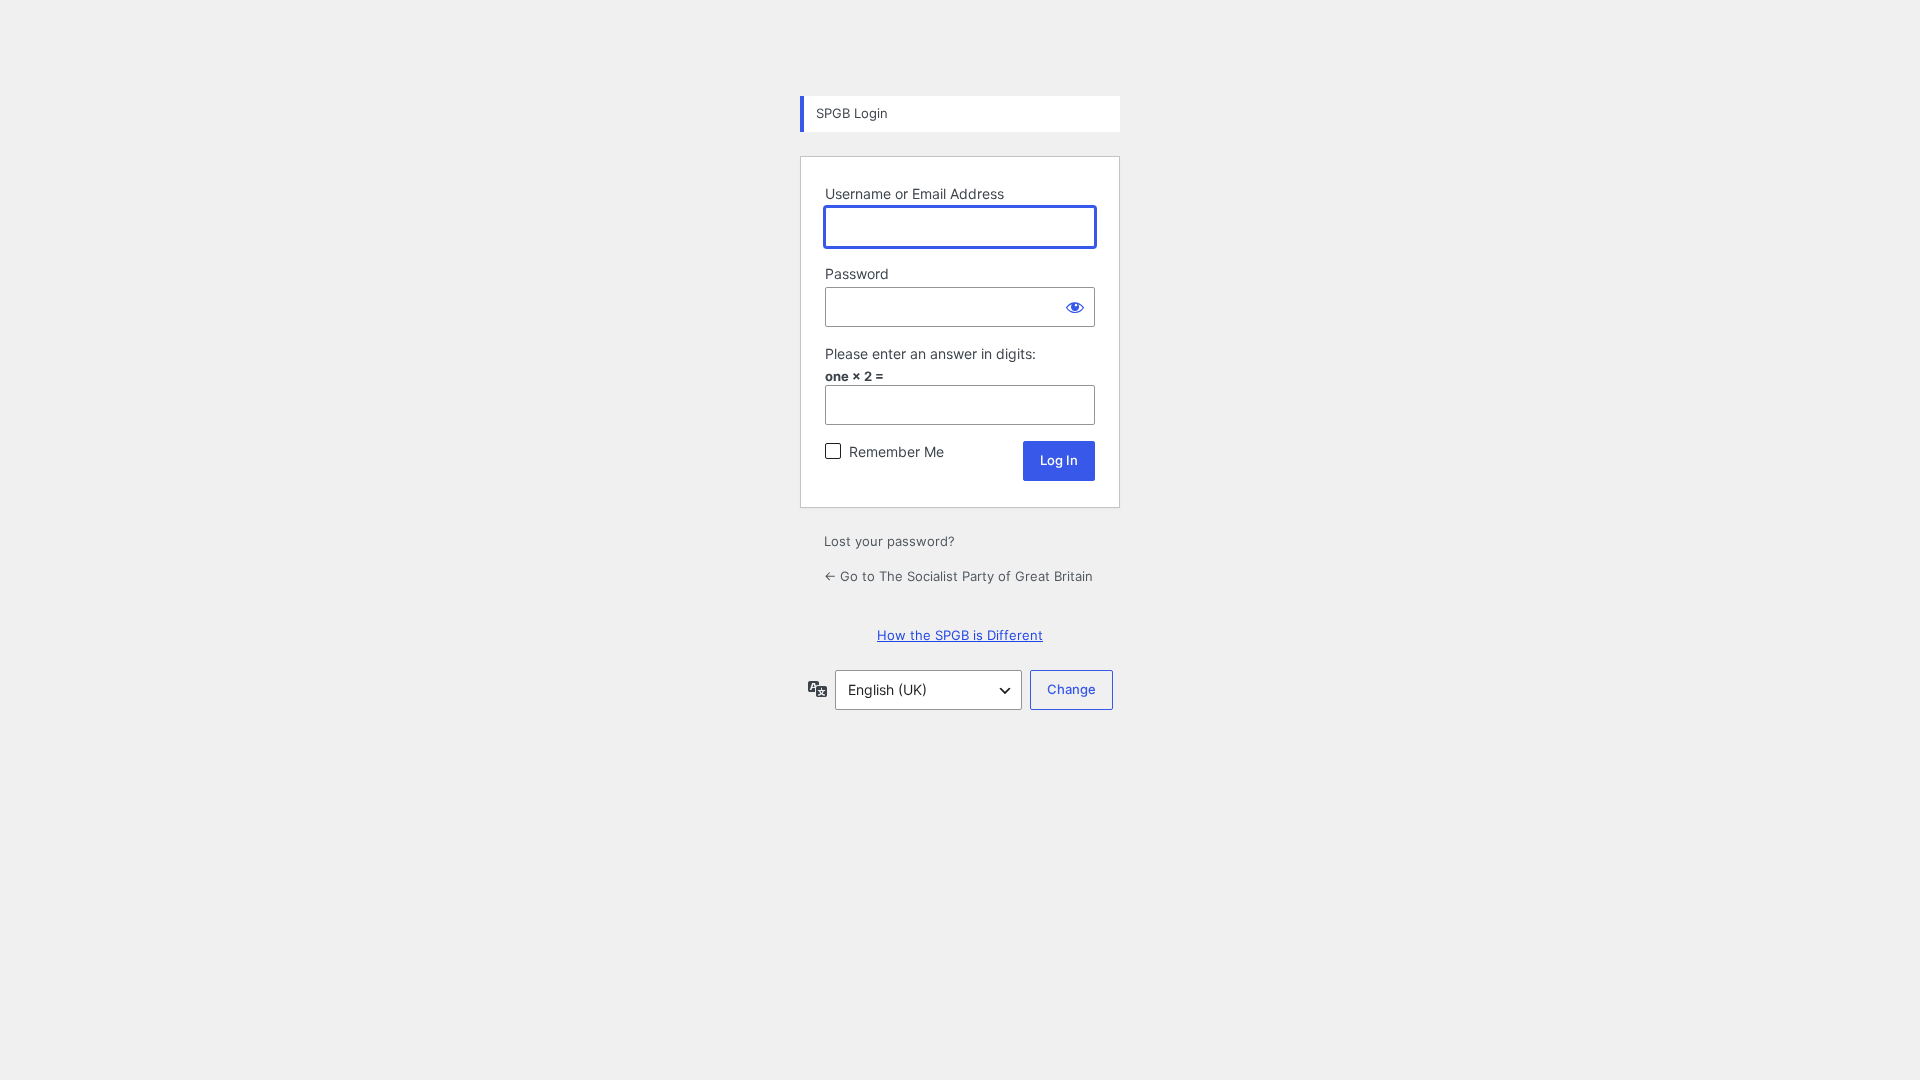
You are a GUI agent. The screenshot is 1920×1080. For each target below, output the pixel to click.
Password (857, 273)
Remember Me (896, 451)
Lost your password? (889, 541)
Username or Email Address (914, 193)
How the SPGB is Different (960, 635)
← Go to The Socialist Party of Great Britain (958, 576)
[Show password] (1075, 307)
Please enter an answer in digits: (930, 353)
